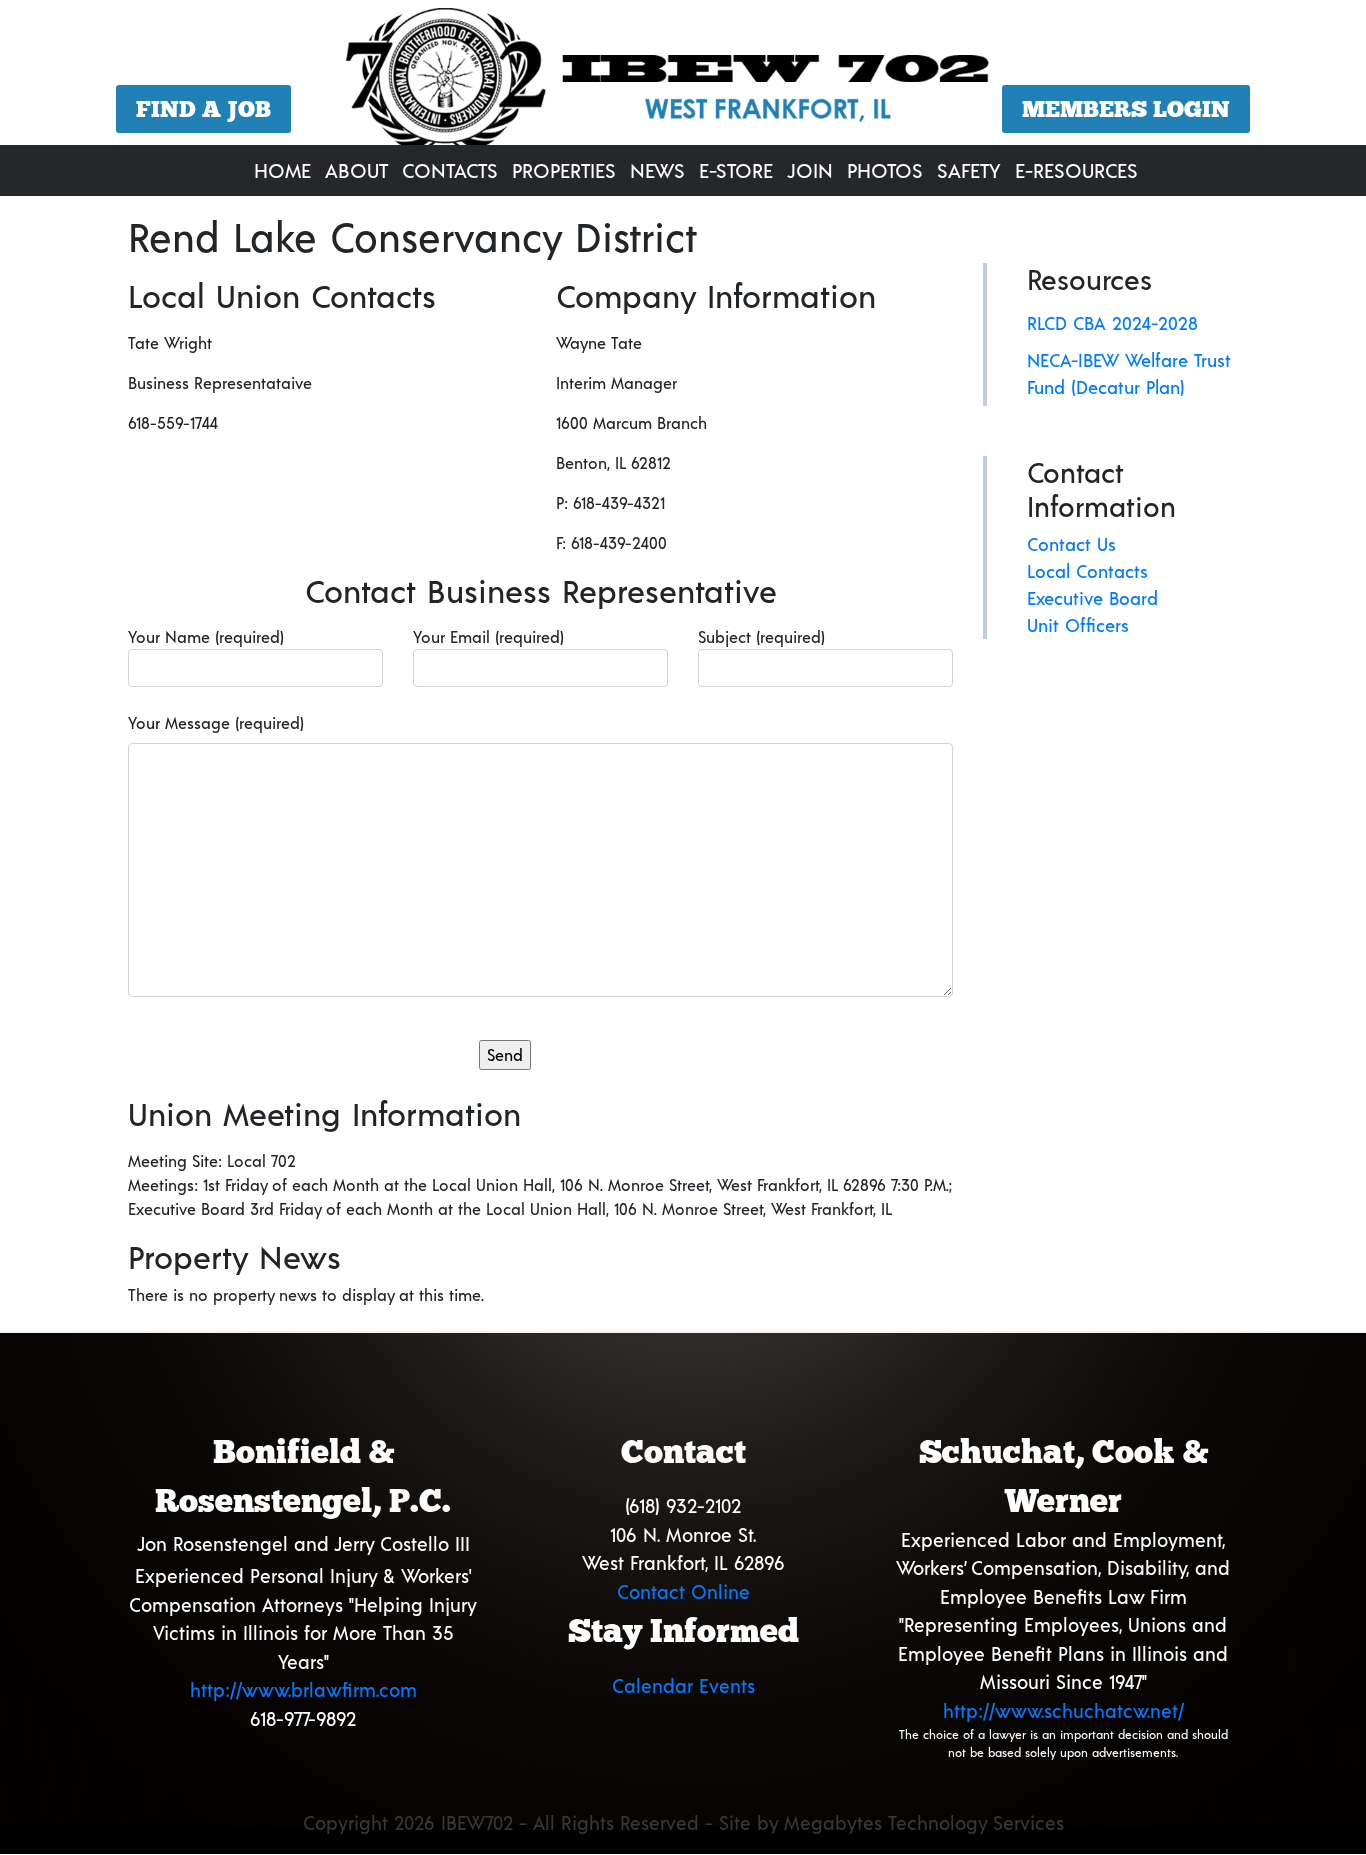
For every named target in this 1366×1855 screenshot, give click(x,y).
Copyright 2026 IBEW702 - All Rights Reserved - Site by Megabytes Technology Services (683, 1822)
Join (810, 170)
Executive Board (1092, 598)
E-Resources (1076, 170)
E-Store (736, 170)
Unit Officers (1078, 625)
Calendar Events (683, 1685)
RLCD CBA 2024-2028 (1112, 323)
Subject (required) (761, 636)
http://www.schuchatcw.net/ (1063, 1710)
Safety (969, 170)
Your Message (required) (216, 722)
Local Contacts (1087, 571)
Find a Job (203, 109)
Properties (564, 170)
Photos (885, 170)
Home (282, 170)
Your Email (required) (488, 636)
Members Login (1126, 109)
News (657, 170)
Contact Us (1071, 544)
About (356, 170)
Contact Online (683, 1591)
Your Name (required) (206, 636)
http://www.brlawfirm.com (303, 1689)
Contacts (450, 170)
